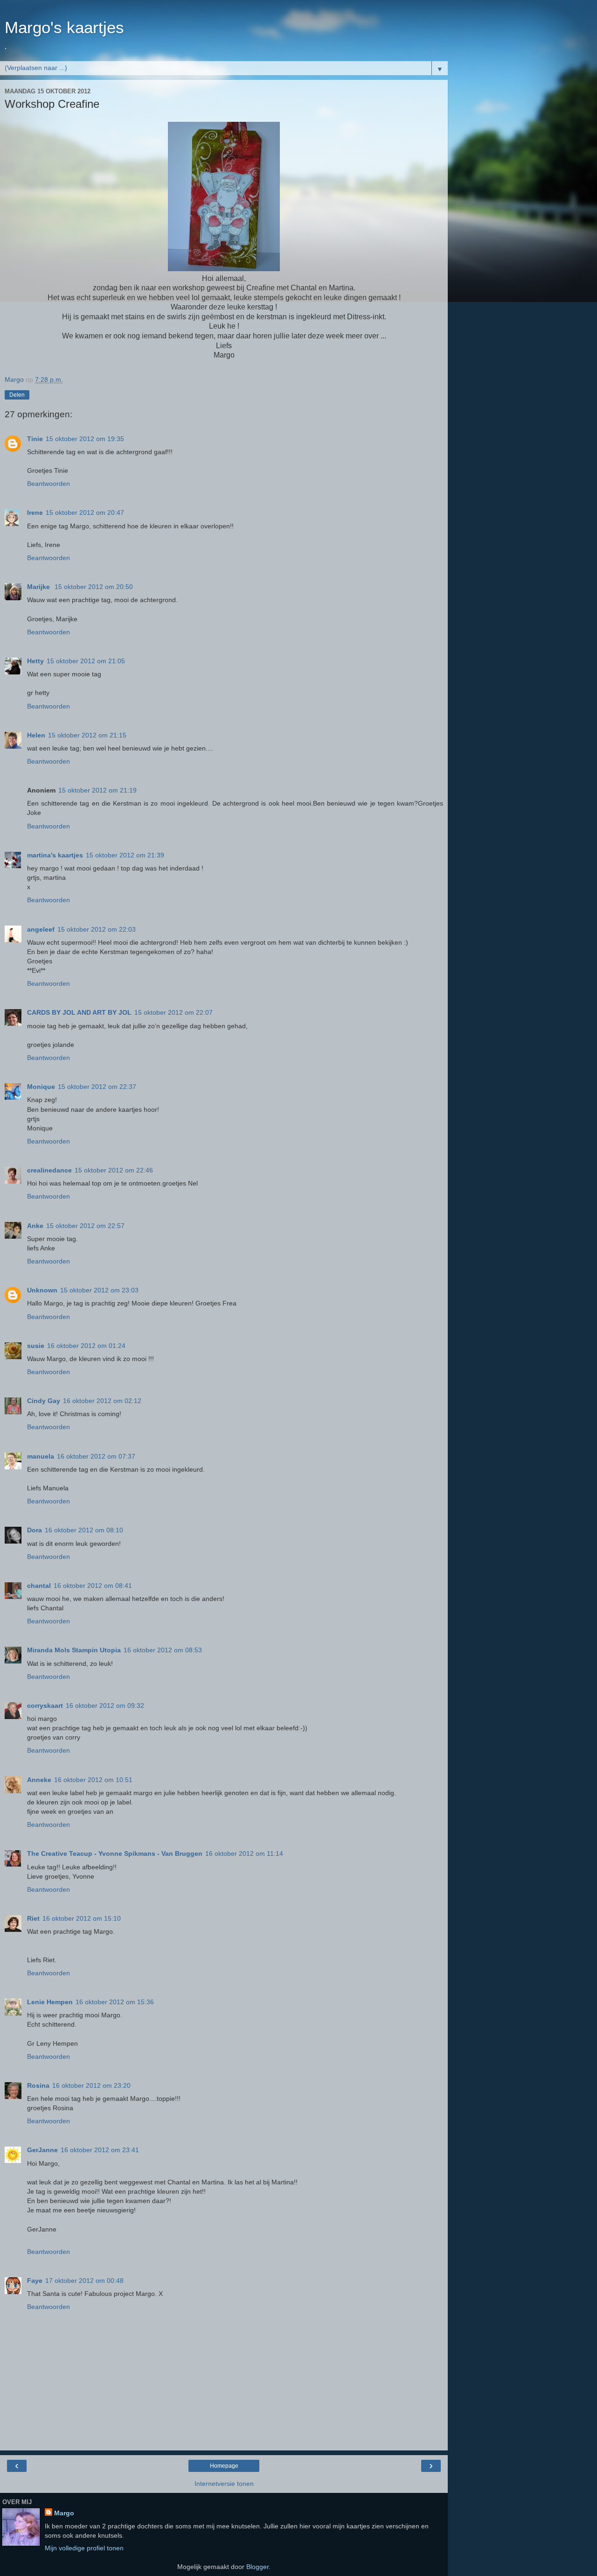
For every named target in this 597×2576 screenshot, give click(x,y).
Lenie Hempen (50, 2002)
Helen (36, 735)
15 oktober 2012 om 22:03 (97, 929)
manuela (41, 1456)
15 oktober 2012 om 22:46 (114, 1170)
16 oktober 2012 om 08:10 (84, 1530)
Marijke (39, 587)
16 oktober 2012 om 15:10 (82, 1918)
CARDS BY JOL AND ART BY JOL (79, 1012)
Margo (64, 2513)
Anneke (39, 1780)
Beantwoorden (49, 484)
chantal (39, 1586)
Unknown (42, 1290)
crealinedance (49, 1170)
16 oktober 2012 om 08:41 (93, 1586)
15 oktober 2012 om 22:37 (97, 1087)
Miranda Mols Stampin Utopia (74, 1650)
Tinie (35, 439)
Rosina (38, 2085)
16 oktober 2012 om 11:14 (244, 1853)
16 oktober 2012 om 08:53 (163, 1650)
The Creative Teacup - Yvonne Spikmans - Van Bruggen (115, 1853)
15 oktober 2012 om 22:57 (85, 1226)
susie (36, 1346)
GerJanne (42, 2150)
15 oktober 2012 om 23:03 (99, 1290)
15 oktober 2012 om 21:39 (125, 855)
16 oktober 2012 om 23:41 (100, 2150)
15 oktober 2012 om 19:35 (85, 439)
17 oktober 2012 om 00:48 (84, 2281)
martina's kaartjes (55, 855)
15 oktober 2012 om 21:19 (97, 790)
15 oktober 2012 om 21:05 (86, 661)
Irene (35, 512)
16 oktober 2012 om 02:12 (102, 1401)
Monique (41, 1087)
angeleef (41, 929)
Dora (35, 1530)
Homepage (224, 2466)
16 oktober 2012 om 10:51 (93, 1780)
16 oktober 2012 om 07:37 (96, 1456)
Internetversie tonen (224, 2484)
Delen (17, 395)
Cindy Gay (44, 1401)
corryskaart (45, 1706)
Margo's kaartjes (64, 28)
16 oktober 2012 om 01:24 (86, 1346)
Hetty (35, 661)
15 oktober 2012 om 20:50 (94, 587)
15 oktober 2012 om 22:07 (174, 1012)
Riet (33, 1918)
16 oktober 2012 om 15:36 (115, 2002)
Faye (35, 2281)
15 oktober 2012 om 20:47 (85, 512)
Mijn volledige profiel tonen (84, 2548)
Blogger (257, 2567)
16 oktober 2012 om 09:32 (105, 1706)
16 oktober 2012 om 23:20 (91, 2085)
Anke (35, 1226)
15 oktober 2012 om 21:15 (87, 735)
